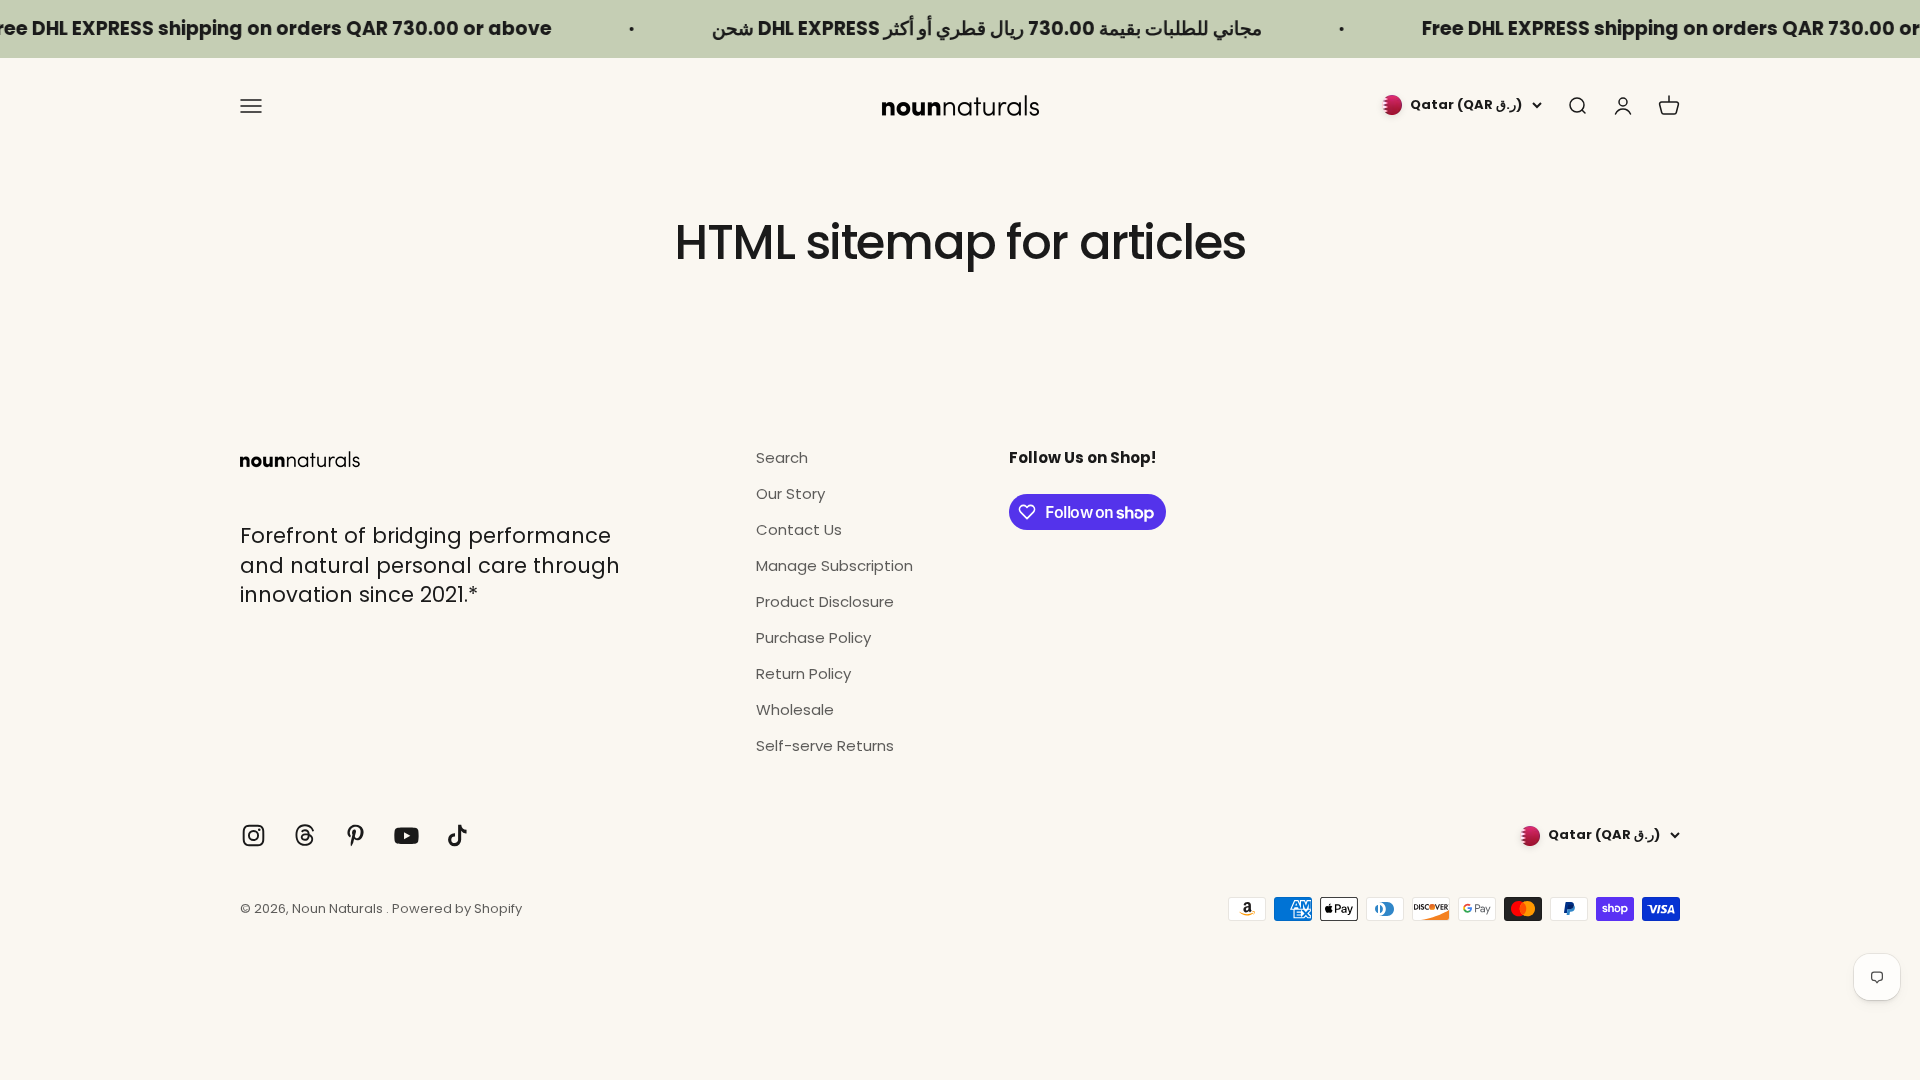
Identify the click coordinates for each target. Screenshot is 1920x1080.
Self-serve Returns (825, 745)
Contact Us (799, 529)
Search (782, 457)
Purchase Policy (813, 637)
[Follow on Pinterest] (355, 835)
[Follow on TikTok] (457, 835)
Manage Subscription (834, 565)
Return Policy (803, 673)
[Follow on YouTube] (406, 835)
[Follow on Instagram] (253, 835)
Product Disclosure (825, 601)
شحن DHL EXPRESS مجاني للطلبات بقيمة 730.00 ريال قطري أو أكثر (958, 28)
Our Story (790, 493)
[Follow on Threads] (304, 835)
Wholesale (795, 709)
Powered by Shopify (457, 908)
